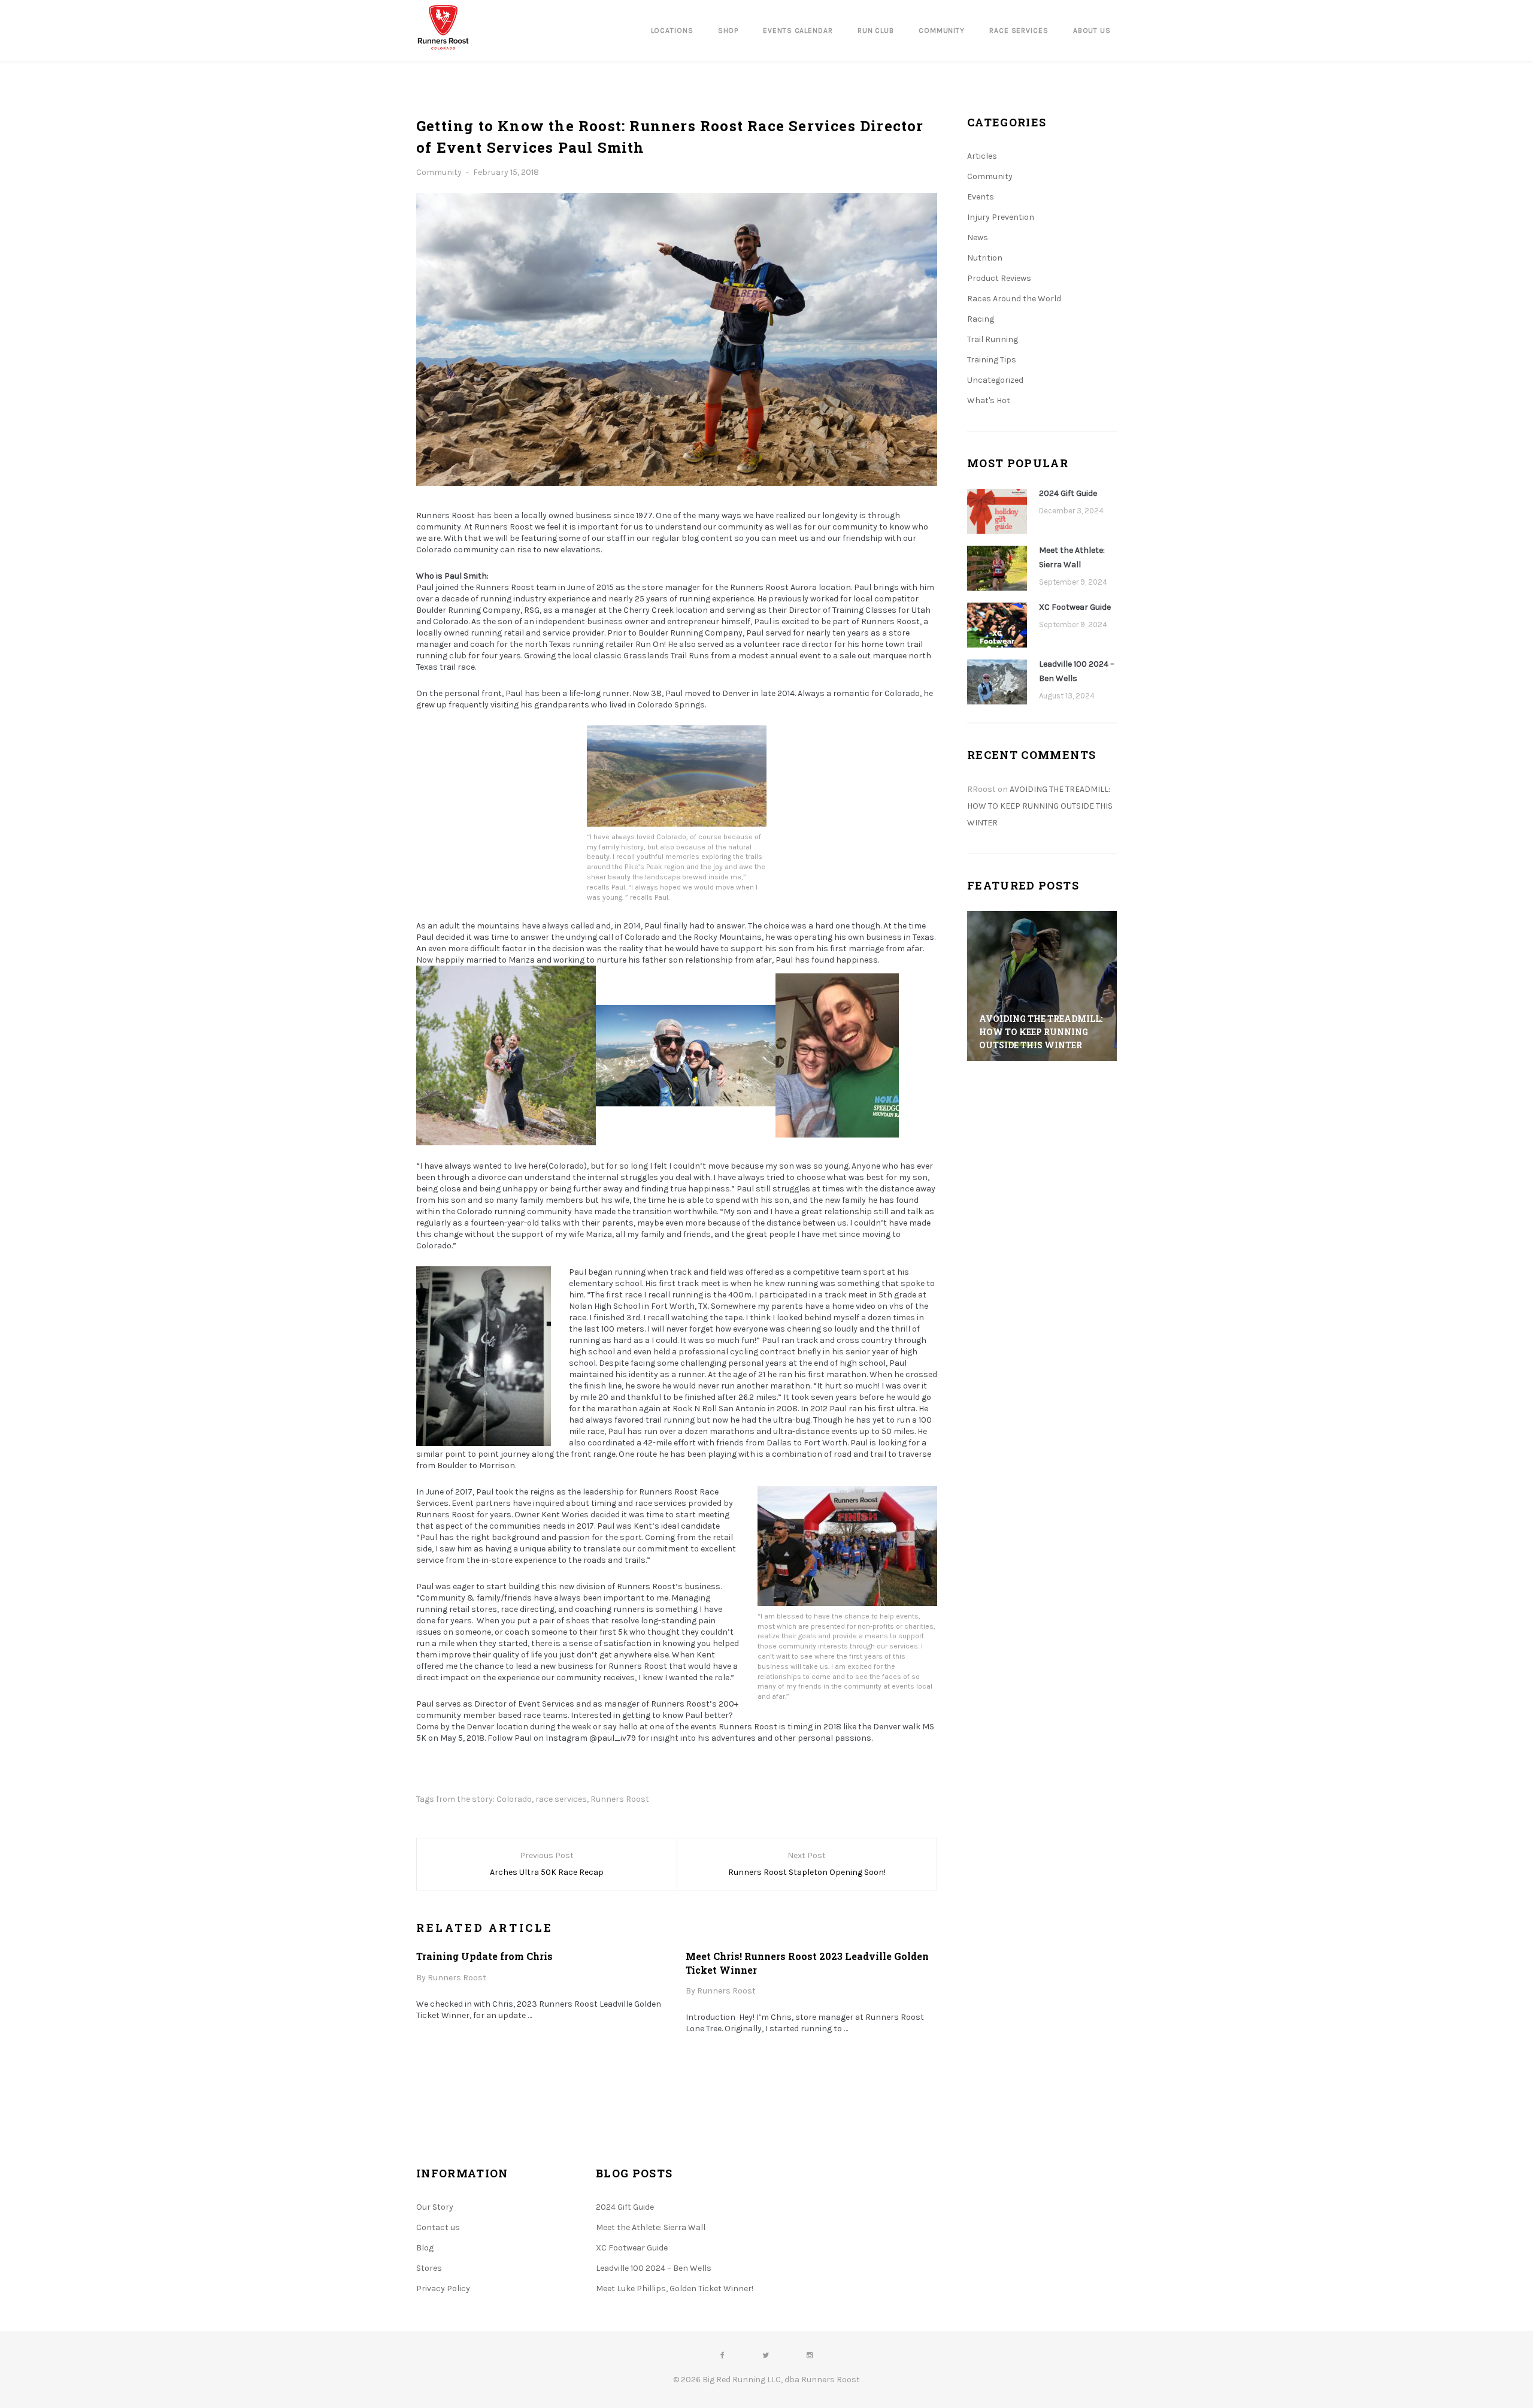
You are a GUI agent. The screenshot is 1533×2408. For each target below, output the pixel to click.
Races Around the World (1014, 299)
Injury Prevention (1001, 217)
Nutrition (985, 258)
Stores (429, 2268)
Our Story (435, 2207)
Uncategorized (995, 380)
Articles (982, 156)
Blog (425, 2248)
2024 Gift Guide (1068, 493)
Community (439, 172)
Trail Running (993, 339)
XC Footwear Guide (1075, 607)
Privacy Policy (443, 2288)
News (978, 238)
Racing (981, 319)
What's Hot (989, 400)
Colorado (514, 1799)
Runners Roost (620, 1799)
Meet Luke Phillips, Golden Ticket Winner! (675, 2288)
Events (981, 197)
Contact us (438, 2227)
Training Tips (992, 360)
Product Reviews (999, 278)
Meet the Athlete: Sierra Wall (1072, 557)
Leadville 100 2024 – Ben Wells (1077, 671)
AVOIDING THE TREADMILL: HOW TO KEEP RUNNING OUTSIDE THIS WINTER (1040, 806)
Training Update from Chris (484, 1956)
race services (561, 1799)
